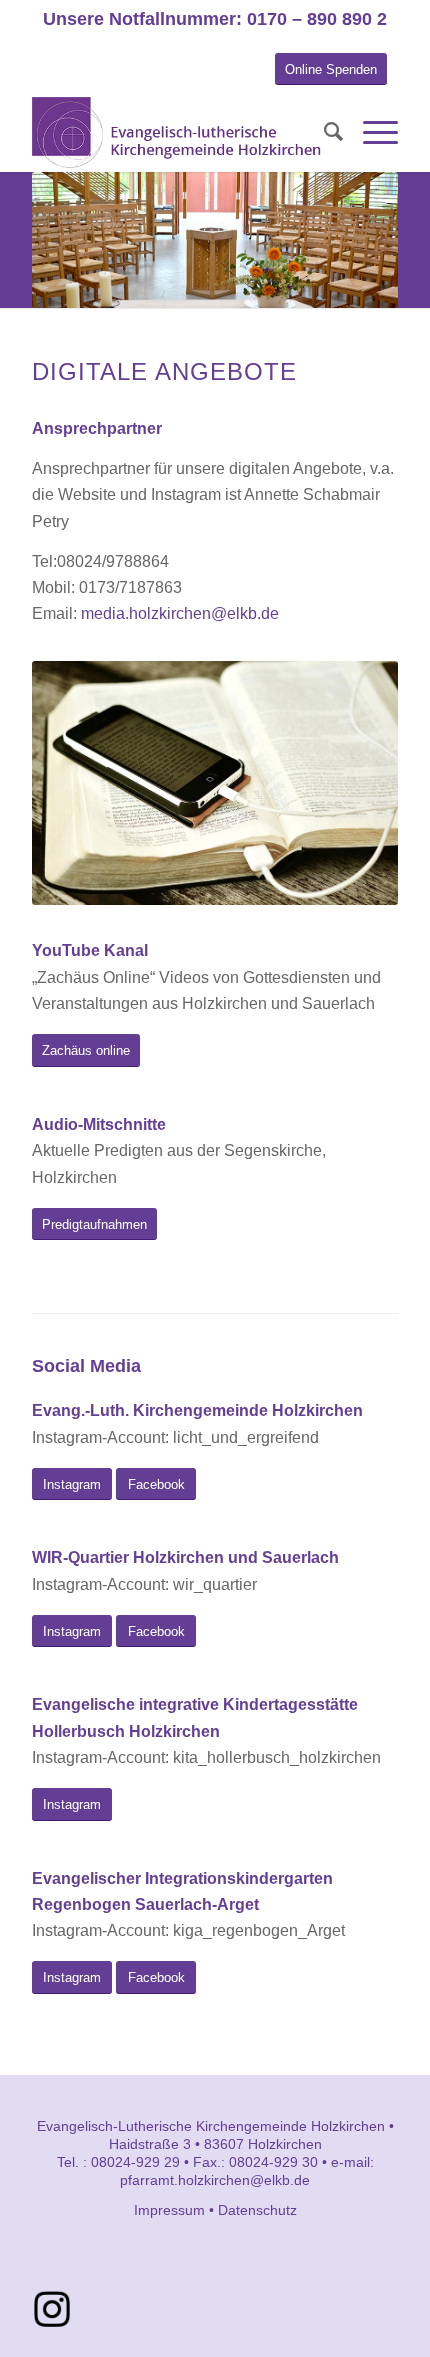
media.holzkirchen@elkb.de (180, 613)
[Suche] (323, 132)
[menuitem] (323, 132)
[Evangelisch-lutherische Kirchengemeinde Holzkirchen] (178, 132)
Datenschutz (257, 2210)
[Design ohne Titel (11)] (52, 2309)
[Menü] (370, 132)
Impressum (169, 2210)
